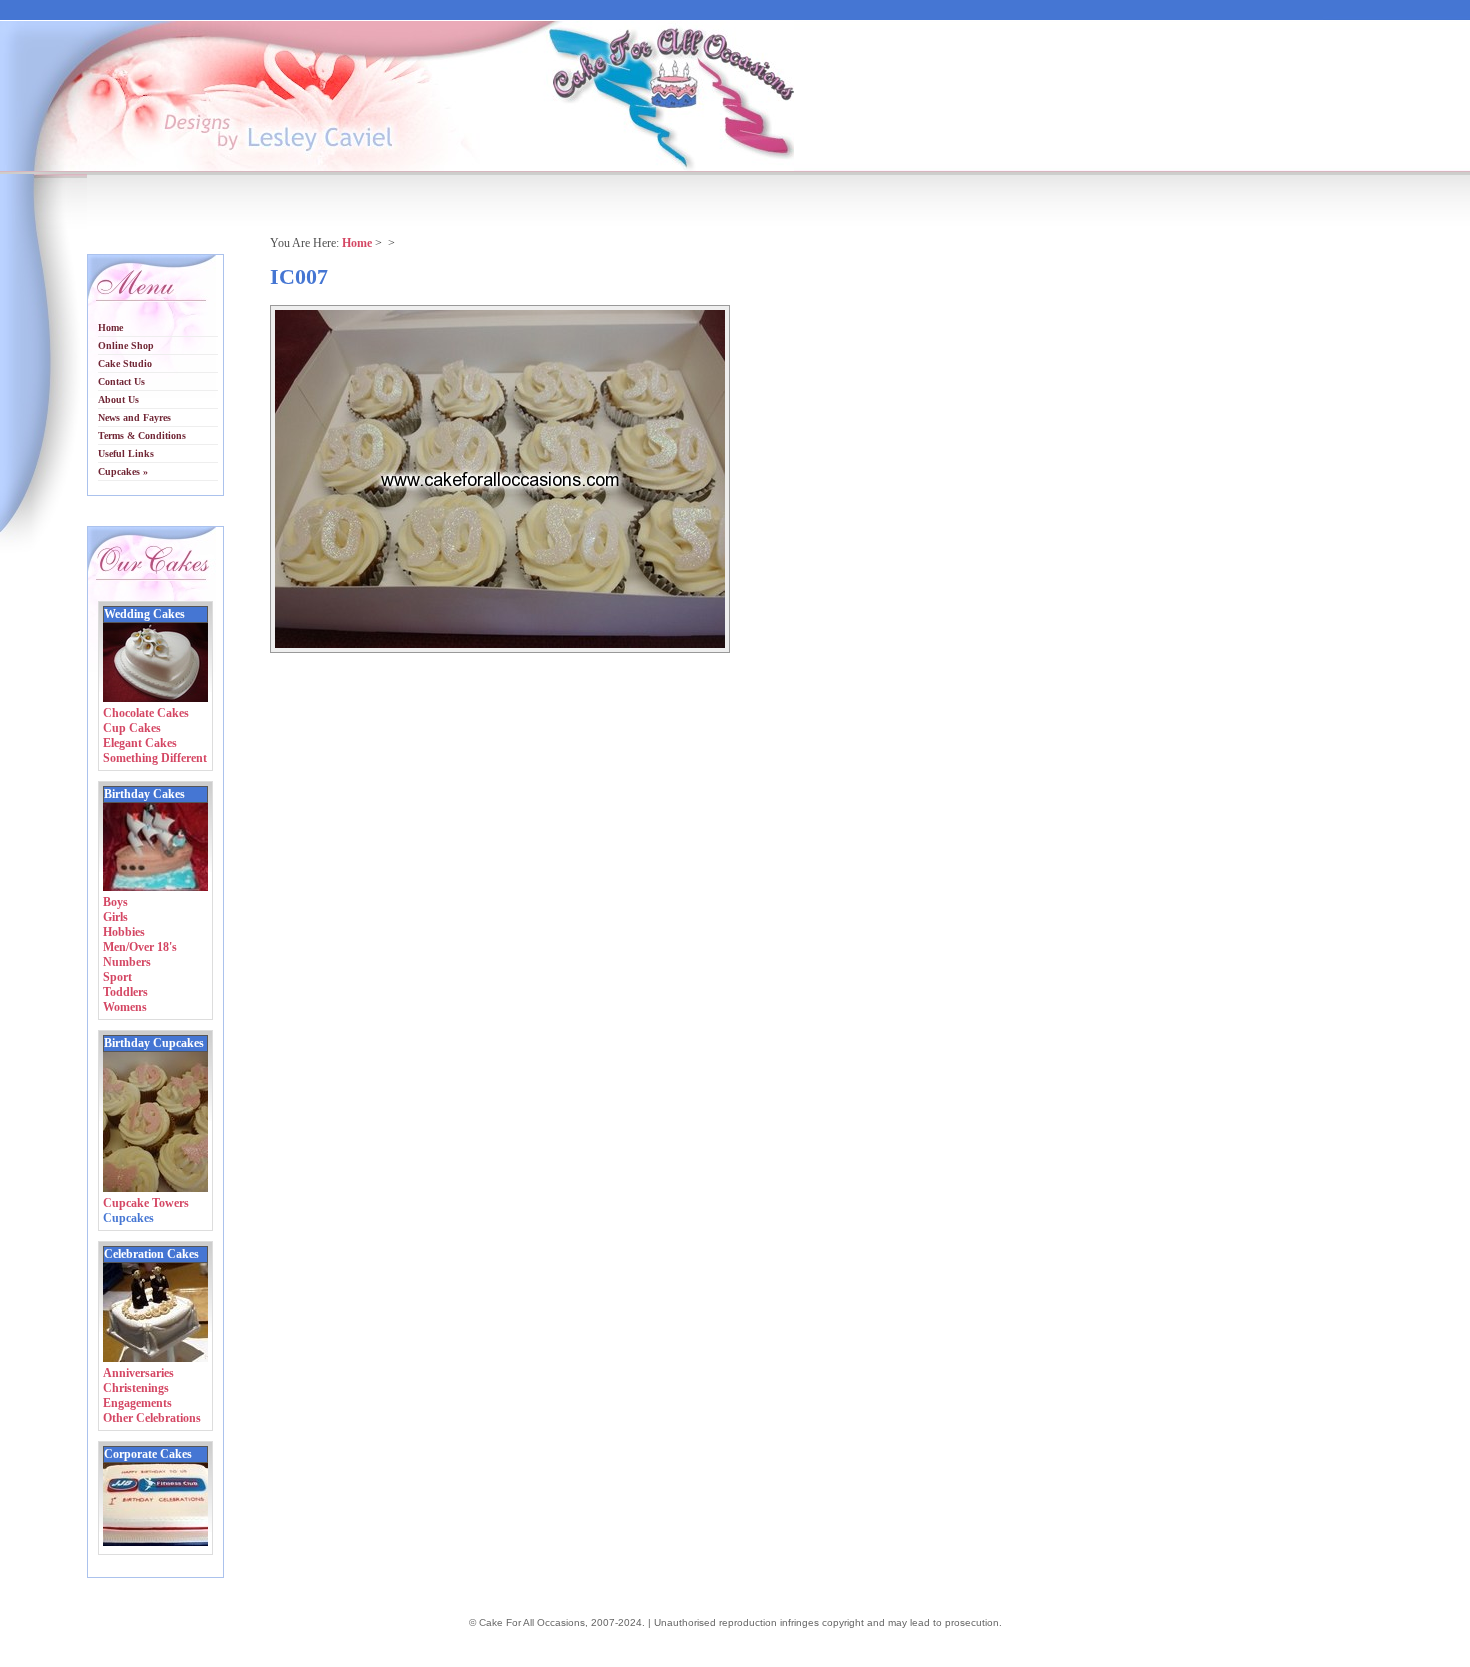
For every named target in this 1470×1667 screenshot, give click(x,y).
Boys (115, 902)
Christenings (136, 1388)
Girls (115, 917)
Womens (125, 1007)
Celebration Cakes (151, 1254)
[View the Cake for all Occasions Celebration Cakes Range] (155, 1358)
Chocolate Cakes (146, 713)
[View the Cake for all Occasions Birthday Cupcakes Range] (155, 1188)
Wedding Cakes (144, 614)
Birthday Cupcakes (154, 1043)
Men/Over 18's (140, 947)
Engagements (137, 1403)
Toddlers (125, 992)
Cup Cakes (132, 728)
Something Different (155, 758)
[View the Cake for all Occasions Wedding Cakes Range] (155, 698)
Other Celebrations (152, 1418)
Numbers (127, 962)
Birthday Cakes (144, 794)
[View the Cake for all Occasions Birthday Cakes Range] (155, 887)
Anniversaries (138, 1373)
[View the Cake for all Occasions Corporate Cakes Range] (155, 1542)
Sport (117, 977)
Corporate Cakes (148, 1454)
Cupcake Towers (146, 1203)
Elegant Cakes (140, 743)
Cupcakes (128, 1218)
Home (357, 243)
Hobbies (124, 932)
